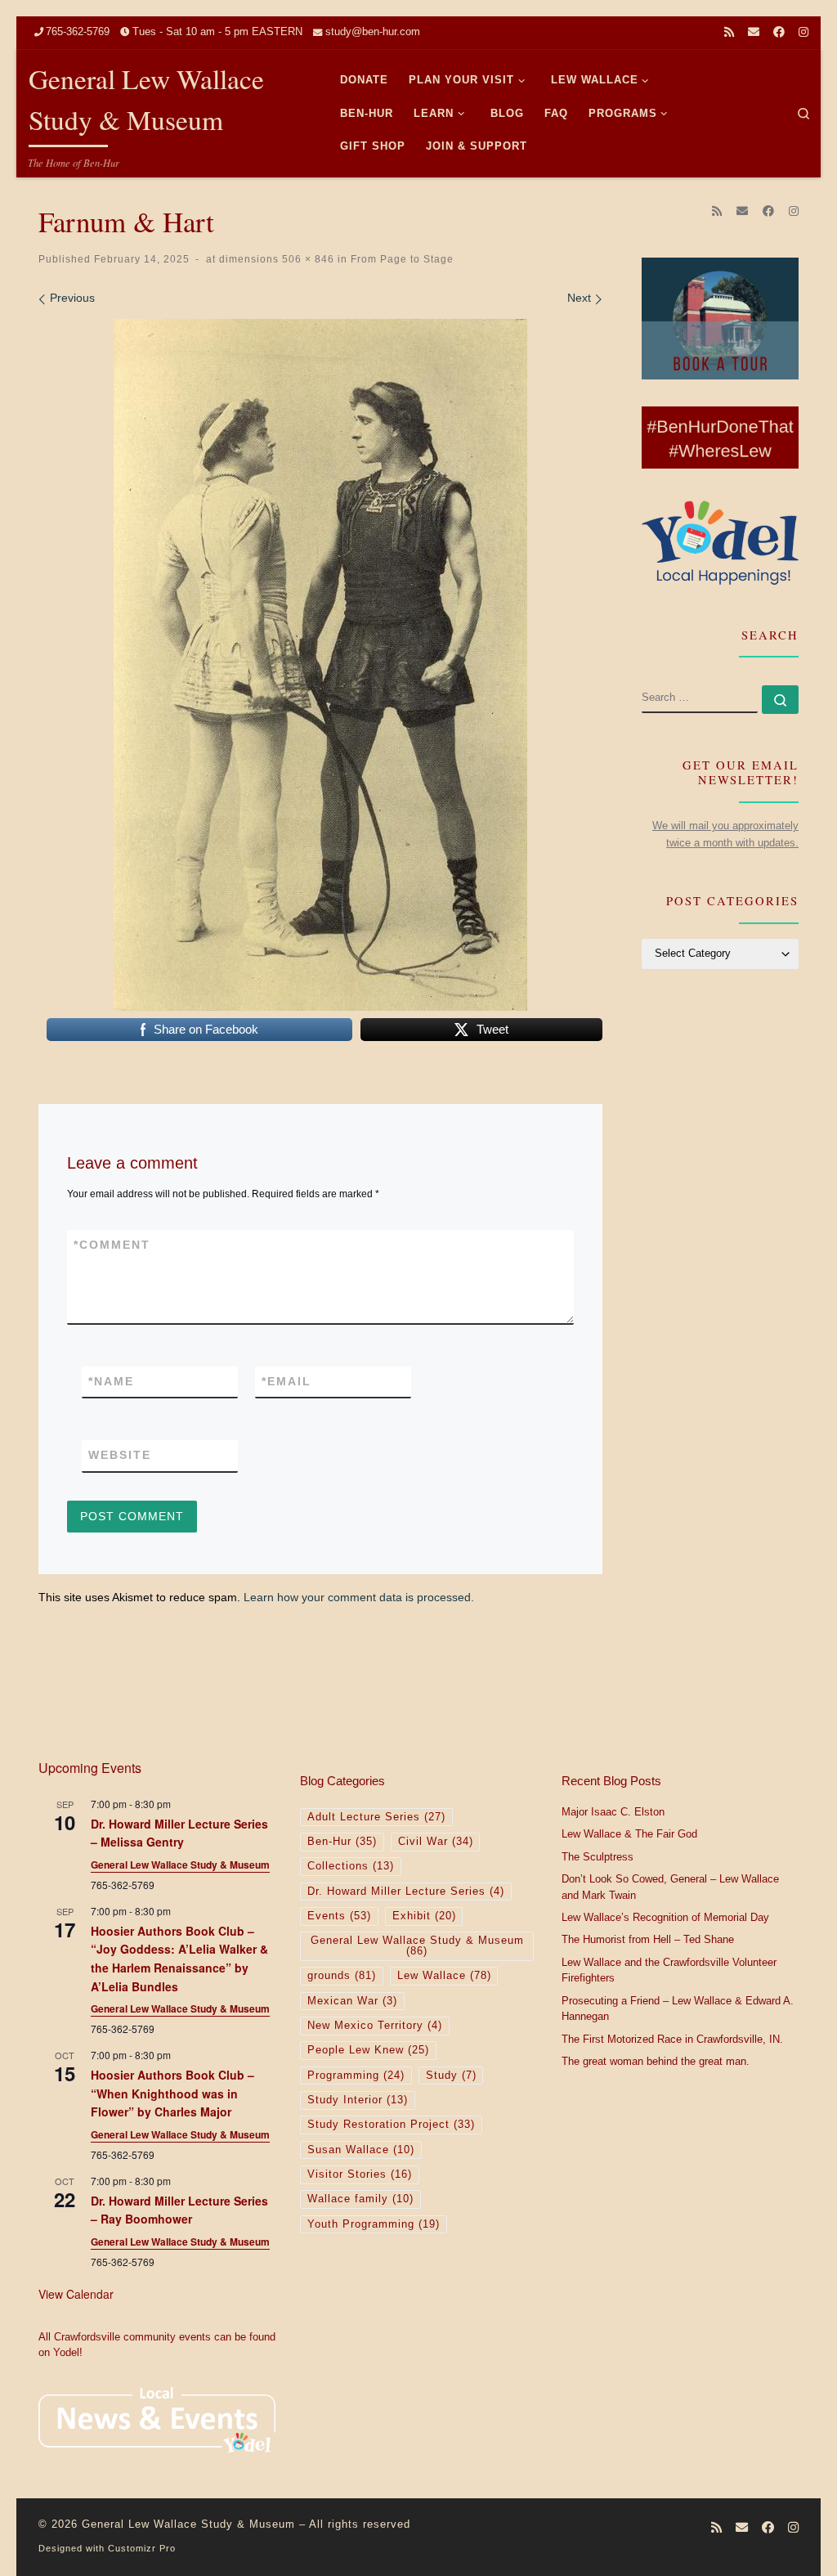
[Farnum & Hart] (320, 665)
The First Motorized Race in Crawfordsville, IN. (672, 2040)
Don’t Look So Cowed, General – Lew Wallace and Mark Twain (670, 1887)
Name (111, 1381)
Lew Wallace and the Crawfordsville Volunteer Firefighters (669, 1971)
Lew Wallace (444, 1976)
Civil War (436, 1842)
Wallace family (360, 2199)
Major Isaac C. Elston (613, 1812)
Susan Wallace (361, 2150)
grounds (342, 1976)
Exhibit (424, 1916)
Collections (351, 1866)
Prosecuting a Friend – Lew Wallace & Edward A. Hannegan (678, 2009)
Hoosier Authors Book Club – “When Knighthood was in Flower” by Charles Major (172, 2093)
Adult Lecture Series (376, 1817)
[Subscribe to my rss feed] (729, 33)
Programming (356, 2076)
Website (120, 1455)
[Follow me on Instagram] (803, 33)
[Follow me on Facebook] (779, 33)
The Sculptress (598, 1857)
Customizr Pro (142, 2548)
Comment (112, 1245)
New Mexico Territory (375, 2026)
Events (339, 1916)
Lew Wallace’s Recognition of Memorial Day (665, 1918)
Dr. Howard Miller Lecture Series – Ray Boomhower (179, 2210)
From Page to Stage (401, 259)
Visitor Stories (360, 2174)
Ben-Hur (342, 1842)
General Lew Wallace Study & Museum (180, 1865)
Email (286, 1381)
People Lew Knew (368, 2050)
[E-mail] (754, 33)
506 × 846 (307, 259)
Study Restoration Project (391, 2125)
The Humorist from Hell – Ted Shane (648, 1940)
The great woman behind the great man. (656, 2062)
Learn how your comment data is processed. (359, 1597)
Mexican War (352, 2001)
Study (451, 2076)
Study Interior (358, 2100)
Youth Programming (374, 2224)
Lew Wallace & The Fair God (629, 1834)
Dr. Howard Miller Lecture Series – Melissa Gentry (179, 1833)
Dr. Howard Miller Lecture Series (406, 1892)
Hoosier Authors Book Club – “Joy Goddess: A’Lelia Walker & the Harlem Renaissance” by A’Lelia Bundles (179, 1959)
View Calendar (76, 2294)
